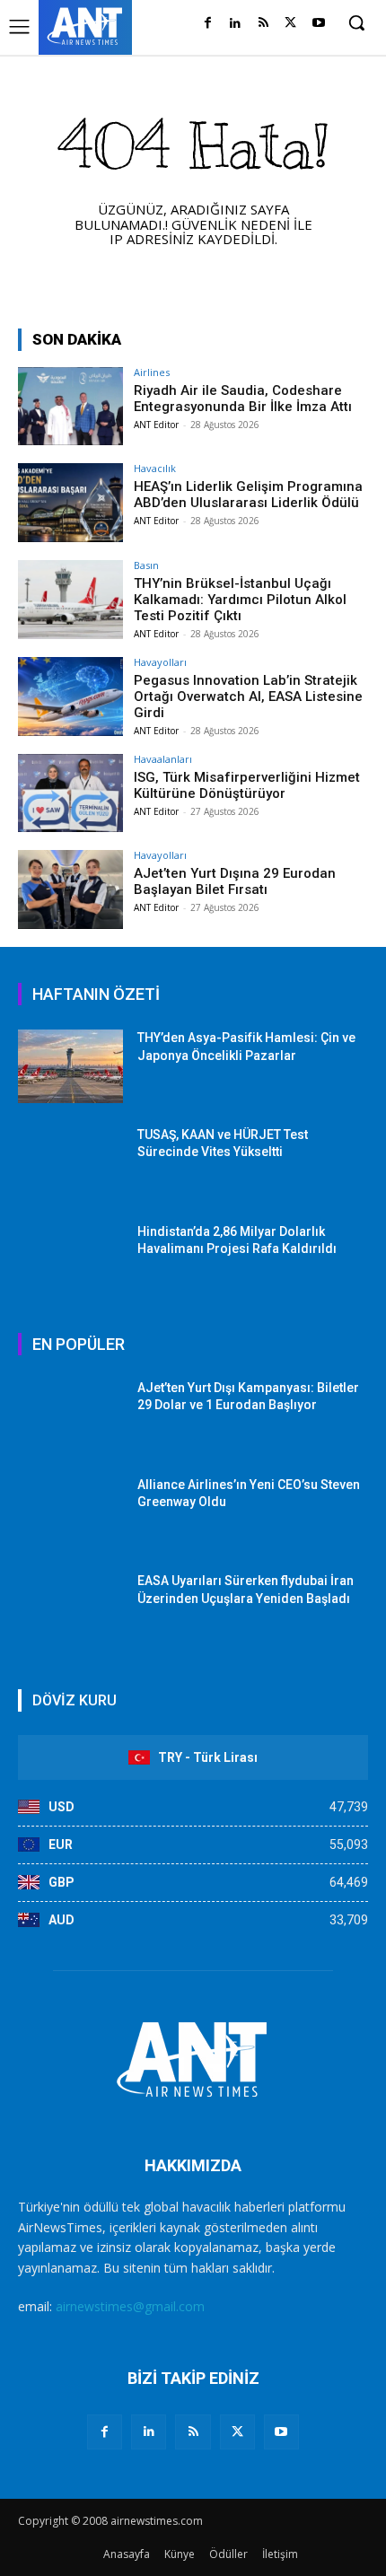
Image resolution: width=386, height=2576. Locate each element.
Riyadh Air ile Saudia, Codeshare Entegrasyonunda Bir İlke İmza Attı (243, 399)
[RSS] (263, 24)
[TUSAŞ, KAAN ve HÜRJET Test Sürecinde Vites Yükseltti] (70, 1163)
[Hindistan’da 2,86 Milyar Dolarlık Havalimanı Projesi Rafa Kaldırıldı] (70, 1260)
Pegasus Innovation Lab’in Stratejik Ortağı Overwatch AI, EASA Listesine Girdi (248, 697)
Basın (146, 565)
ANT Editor (156, 425)
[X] (290, 24)
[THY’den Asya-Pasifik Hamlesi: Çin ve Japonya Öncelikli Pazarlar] (70, 1066)
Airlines (152, 372)
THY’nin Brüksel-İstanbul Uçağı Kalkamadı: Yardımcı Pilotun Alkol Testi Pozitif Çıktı (240, 600)
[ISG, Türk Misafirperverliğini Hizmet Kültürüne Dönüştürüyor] (70, 793)
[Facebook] (208, 24)
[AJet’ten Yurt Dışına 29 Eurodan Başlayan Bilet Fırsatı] (70, 889)
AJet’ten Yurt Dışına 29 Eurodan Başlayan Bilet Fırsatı (235, 881)
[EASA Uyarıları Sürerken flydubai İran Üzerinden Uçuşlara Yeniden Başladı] (70, 1609)
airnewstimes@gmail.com (130, 2306)
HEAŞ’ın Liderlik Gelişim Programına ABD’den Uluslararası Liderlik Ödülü (248, 495)
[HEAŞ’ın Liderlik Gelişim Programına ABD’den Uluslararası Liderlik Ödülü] (70, 503)
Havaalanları (163, 759)
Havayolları (160, 662)
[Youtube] (318, 24)
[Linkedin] (236, 24)
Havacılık (155, 468)
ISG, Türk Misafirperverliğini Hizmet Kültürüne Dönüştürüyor (247, 785)
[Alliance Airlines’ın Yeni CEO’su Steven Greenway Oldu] (70, 1513)
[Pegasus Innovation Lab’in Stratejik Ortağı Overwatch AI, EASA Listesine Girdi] (70, 697)
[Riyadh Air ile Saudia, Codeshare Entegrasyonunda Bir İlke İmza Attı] (70, 407)
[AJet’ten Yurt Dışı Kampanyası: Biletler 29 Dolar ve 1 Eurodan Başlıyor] (70, 1416)
